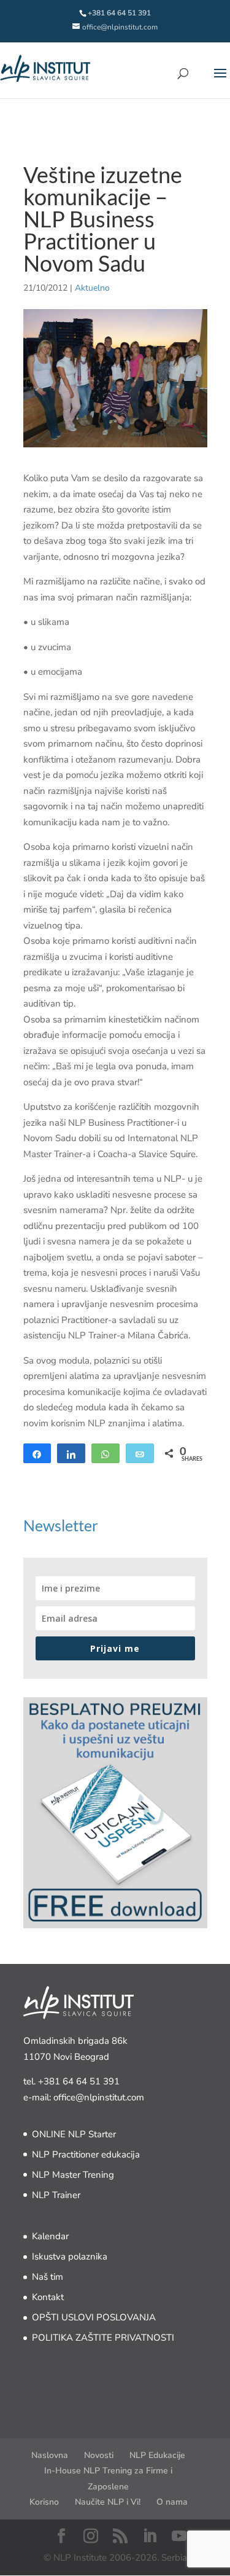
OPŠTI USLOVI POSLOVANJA (94, 2317)
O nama (172, 2502)
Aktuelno (92, 288)
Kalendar (50, 2236)
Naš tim (48, 2277)
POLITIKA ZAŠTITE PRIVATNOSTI (103, 2338)
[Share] (37, 1453)
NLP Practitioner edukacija (86, 2154)
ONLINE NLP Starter (74, 2134)
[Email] (140, 1453)
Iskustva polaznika (70, 2256)
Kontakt (48, 2297)
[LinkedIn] (150, 2537)
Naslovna (50, 2455)
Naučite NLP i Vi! (108, 2502)
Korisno (44, 2502)
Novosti (99, 2455)
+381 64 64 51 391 (79, 2081)
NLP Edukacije (157, 2455)
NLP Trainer (56, 2195)
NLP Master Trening (73, 2175)
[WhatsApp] (105, 1453)
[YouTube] (179, 2537)
